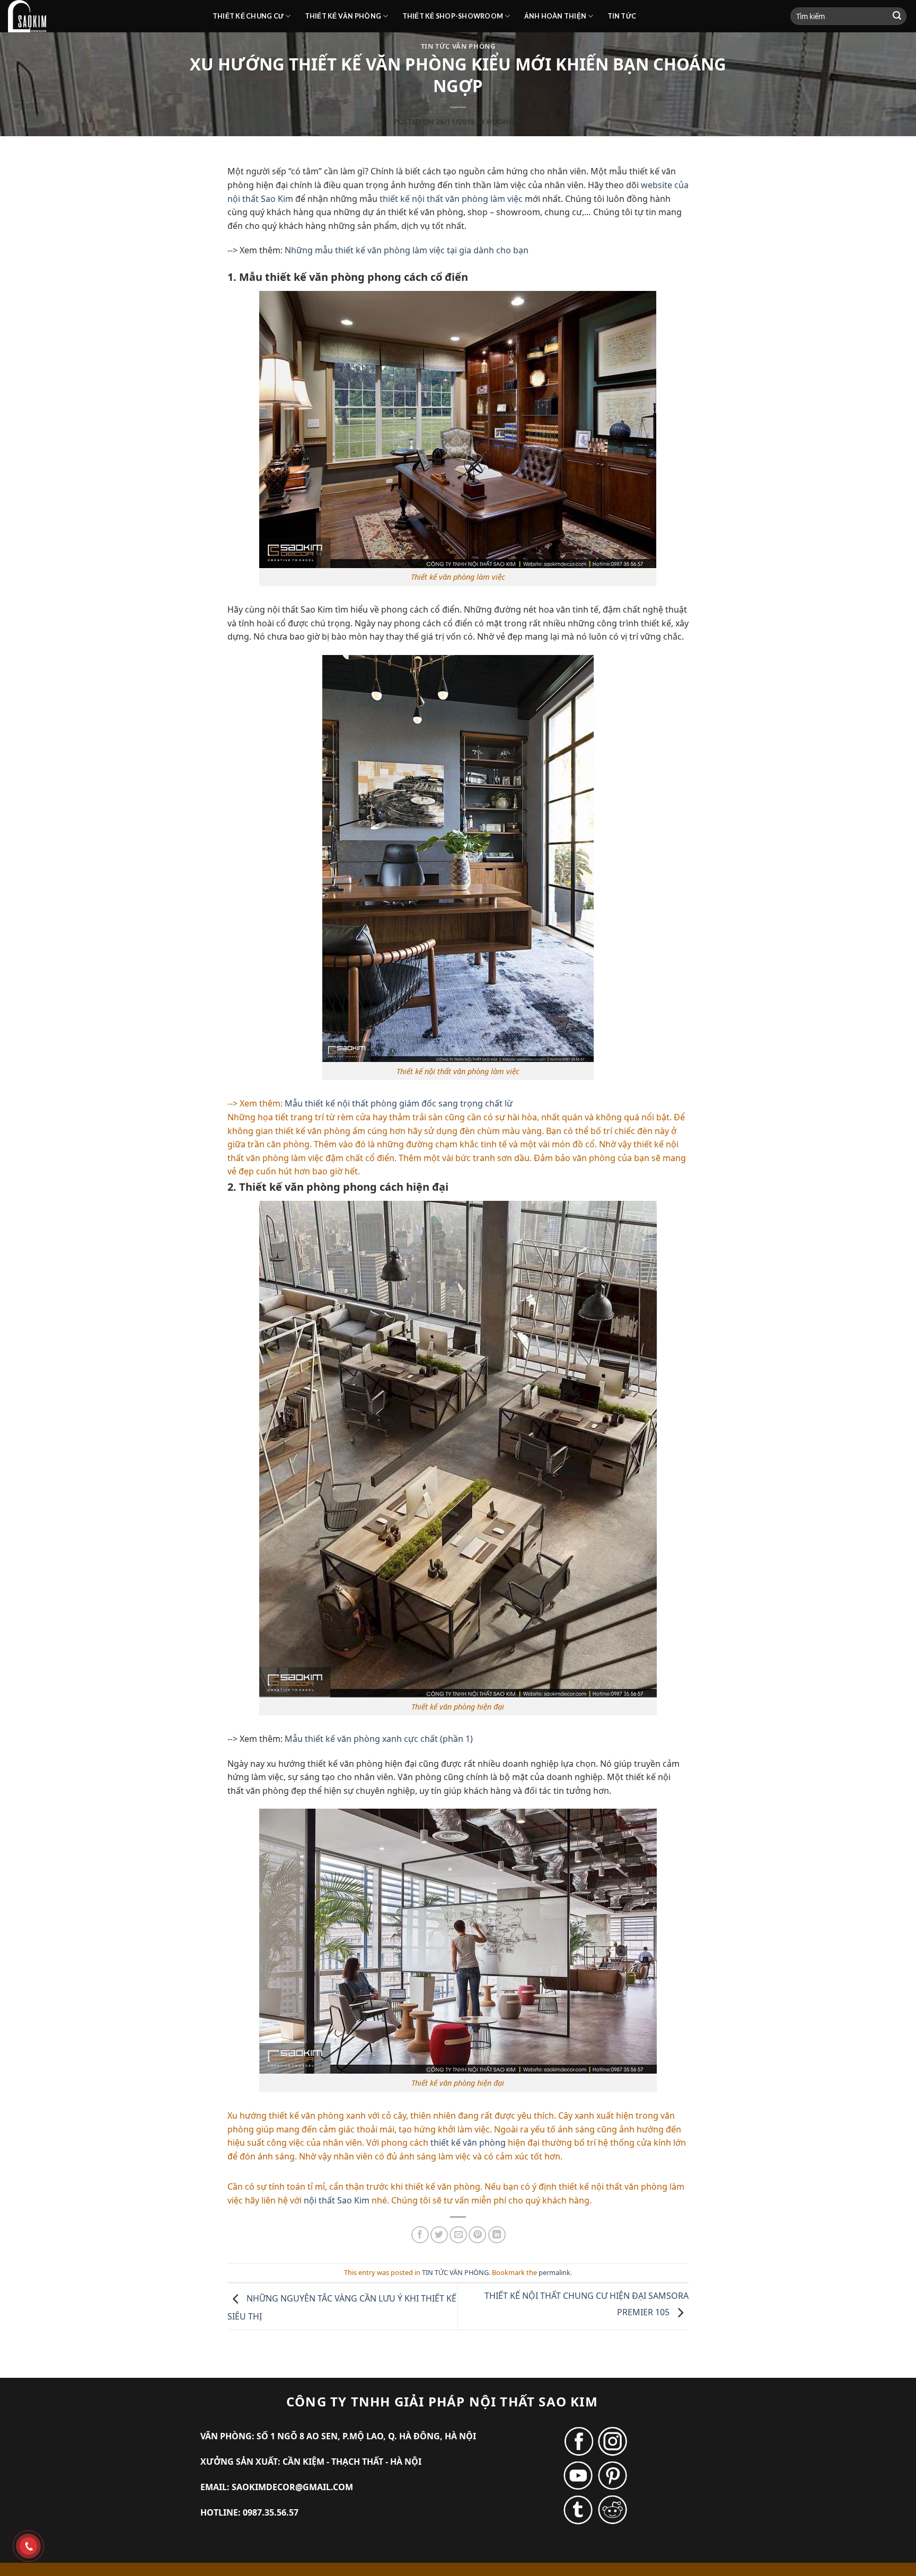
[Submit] (897, 16)
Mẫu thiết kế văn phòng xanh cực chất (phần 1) (379, 1739)
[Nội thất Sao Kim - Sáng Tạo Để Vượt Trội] (102, 16)
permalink (554, 2272)
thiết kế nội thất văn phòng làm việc (451, 199)
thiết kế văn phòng (468, 2143)
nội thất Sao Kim (337, 2200)
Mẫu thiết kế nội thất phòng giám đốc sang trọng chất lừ (399, 1103)
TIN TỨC (622, 16)
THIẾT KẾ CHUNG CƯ (248, 16)
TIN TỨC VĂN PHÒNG (458, 46)
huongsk (505, 121)
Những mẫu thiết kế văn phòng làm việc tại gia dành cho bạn (407, 250)
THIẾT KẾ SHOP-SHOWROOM (453, 16)
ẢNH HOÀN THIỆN (556, 16)
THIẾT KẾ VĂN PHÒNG (343, 16)
